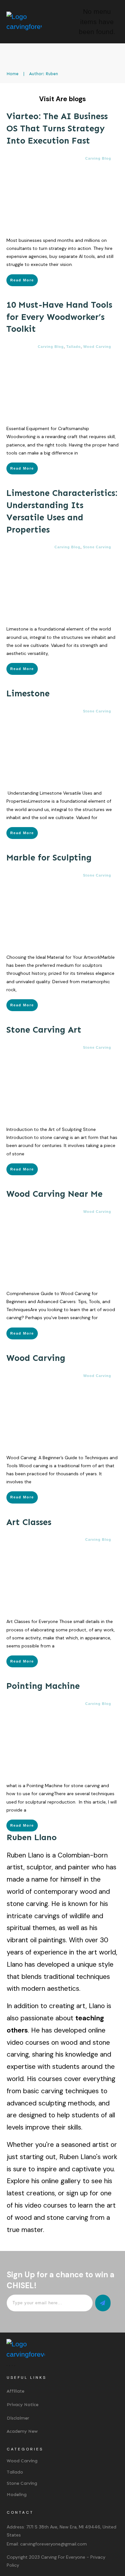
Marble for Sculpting (49, 858)
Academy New (22, 2431)
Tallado (74, 347)
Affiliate (16, 2391)
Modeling (17, 2495)
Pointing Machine (43, 1686)
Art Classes (29, 1522)
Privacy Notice (23, 2405)
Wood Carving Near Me (54, 1194)
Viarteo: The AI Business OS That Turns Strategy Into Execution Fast (57, 128)
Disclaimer (18, 2418)
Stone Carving (97, 547)
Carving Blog (98, 158)
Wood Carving (97, 347)
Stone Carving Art (44, 1030)
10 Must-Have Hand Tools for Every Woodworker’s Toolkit (59, 317)
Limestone (28, 693)
